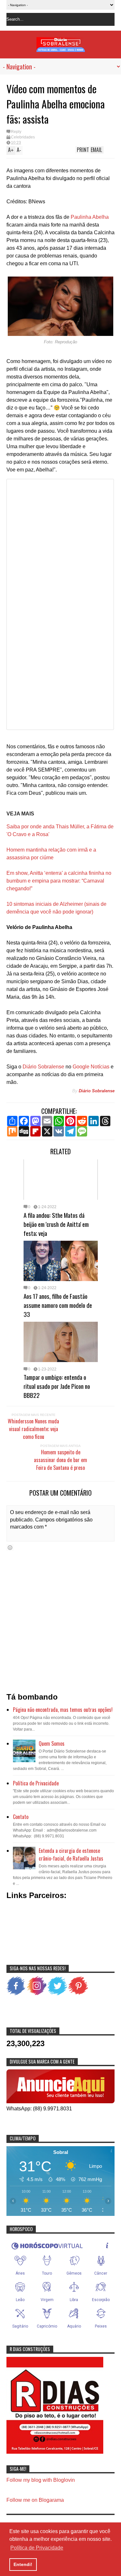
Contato (21, 1817)
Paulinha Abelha (90, 217)
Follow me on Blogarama (35, 2500)
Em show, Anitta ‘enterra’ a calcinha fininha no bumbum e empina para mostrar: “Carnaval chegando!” (59, 881)
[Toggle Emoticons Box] (10, 1547)
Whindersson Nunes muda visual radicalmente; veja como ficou (33, 1429)
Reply (16, 132)
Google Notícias (91, 1067)
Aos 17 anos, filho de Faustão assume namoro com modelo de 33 (58, 1305)
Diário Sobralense (43, 1067)
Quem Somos (52, 1743)
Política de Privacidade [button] (37, 2548)
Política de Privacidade (36, 1783)
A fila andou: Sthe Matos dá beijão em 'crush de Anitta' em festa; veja (56, 1224)
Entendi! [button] (23, 2564)
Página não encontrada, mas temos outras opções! (63, 1710)
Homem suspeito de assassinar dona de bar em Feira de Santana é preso (60, 1460)
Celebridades (23, 137)
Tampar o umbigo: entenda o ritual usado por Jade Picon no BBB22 (57, 1386)
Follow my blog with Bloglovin (41, 2480)
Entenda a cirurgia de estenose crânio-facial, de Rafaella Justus (71, 1854)
